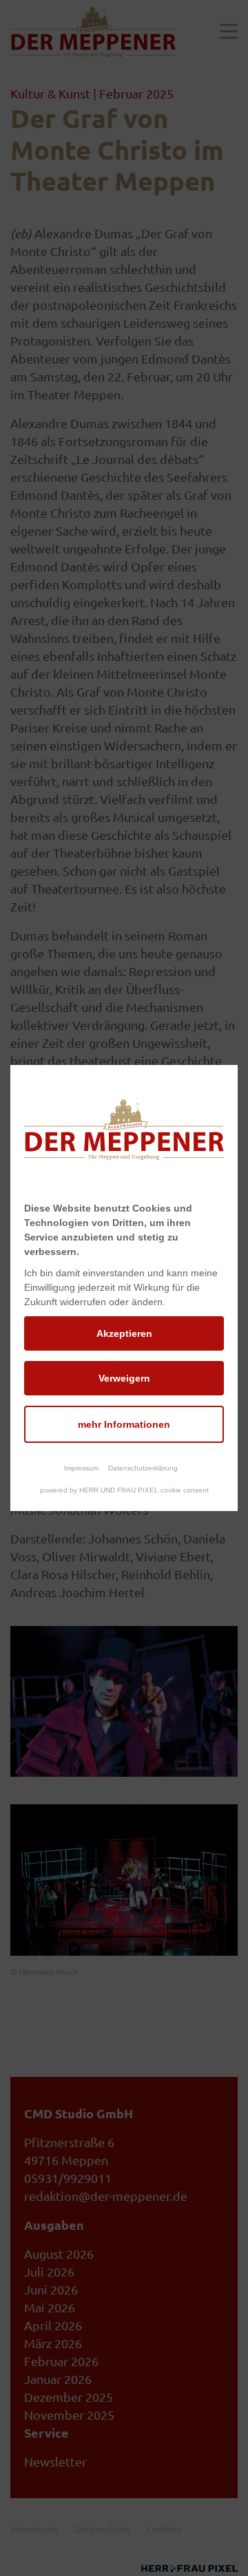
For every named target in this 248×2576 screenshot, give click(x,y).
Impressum (81, 1468)
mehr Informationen (124, 1424)
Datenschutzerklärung (143, 1468)
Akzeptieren (124, 1333)
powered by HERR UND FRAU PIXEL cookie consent (124, 1490)
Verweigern (124, 1378)
